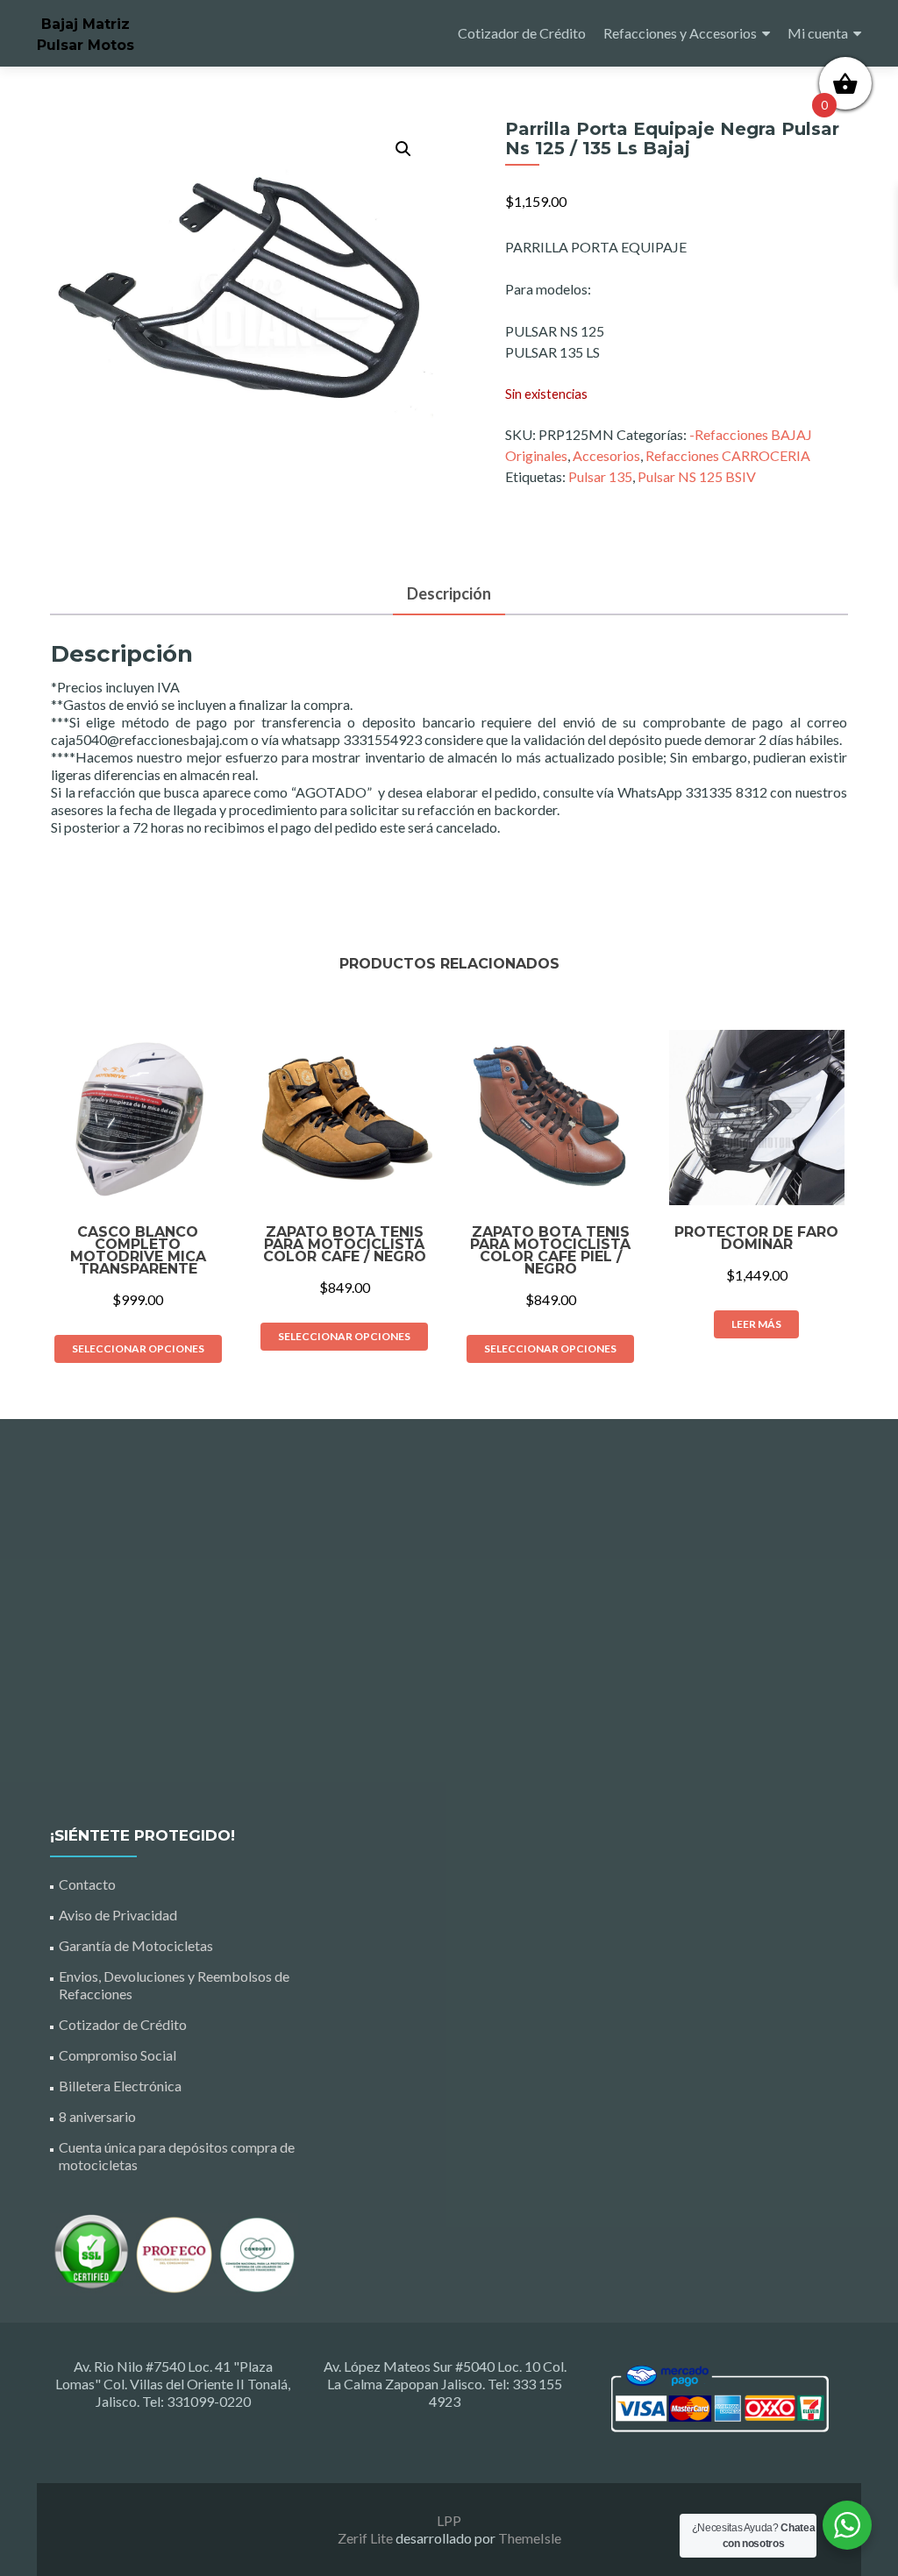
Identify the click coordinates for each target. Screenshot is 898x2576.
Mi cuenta (818, 33)
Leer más (756, 1324)
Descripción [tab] (449, 593)
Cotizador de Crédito (522, 33)
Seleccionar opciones (138, 1348)
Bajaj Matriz (86, 24)
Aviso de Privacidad (118, 1915)
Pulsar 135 (600, 476)
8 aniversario (97, 2116)
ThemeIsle (530, 2538)
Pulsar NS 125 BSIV (697, 476)
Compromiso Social (118, 2055)
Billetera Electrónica (120, 2086)
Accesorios (606, 455)
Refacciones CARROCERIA (728, 455)
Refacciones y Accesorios (680, 33)
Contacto (87, 1884)
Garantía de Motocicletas (136, 1945)
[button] (403, 149)
